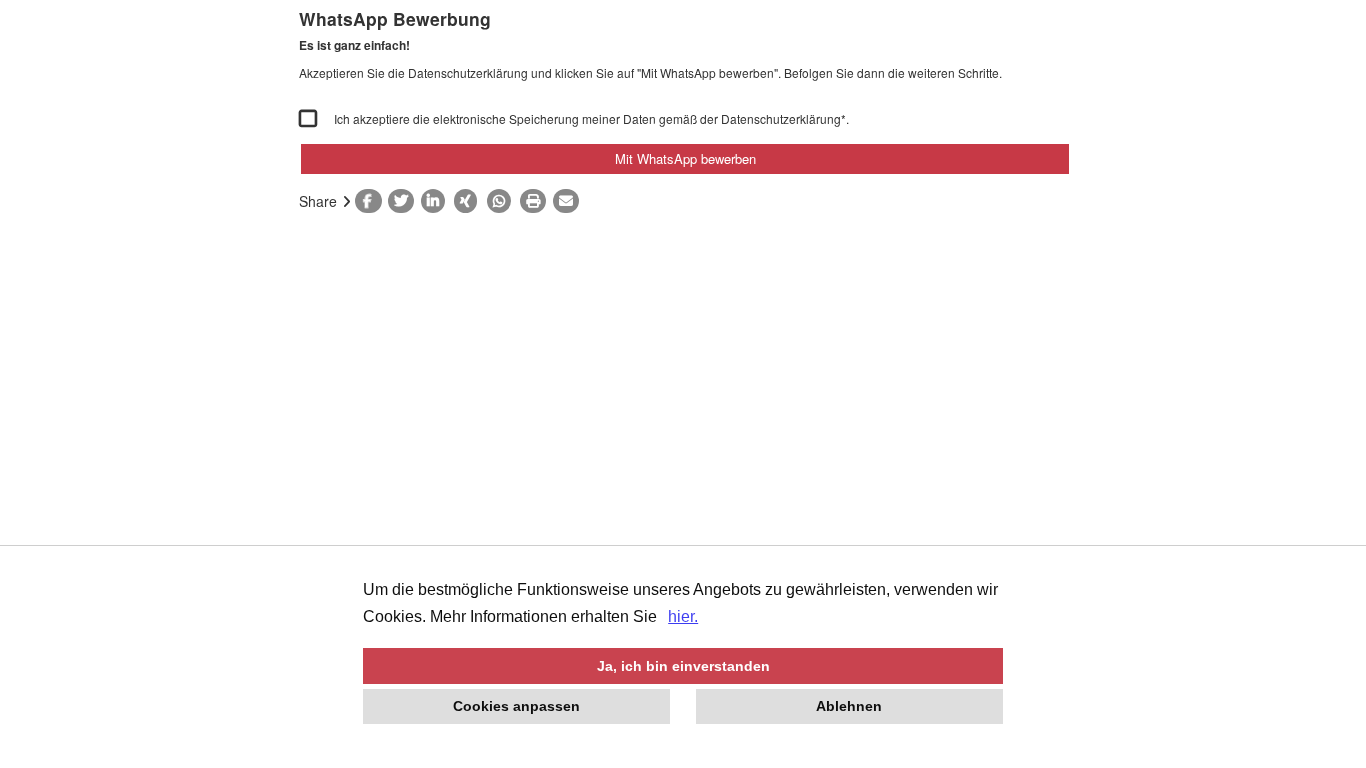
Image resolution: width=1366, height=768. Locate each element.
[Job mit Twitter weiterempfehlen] (404, 201)
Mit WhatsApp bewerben (685, 158)
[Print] (536, 201)
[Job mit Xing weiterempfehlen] (470, 201)
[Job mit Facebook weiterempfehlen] (371, 201)
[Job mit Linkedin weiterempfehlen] (437, 201)
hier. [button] (683, 616)
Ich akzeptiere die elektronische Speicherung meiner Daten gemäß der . (591, 118)
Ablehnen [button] (849, 706)
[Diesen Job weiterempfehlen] (569, 201)
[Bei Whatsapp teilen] (503, 201)
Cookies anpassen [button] (516, 706)
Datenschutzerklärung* (783, 118)
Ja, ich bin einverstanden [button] (683, 666)
